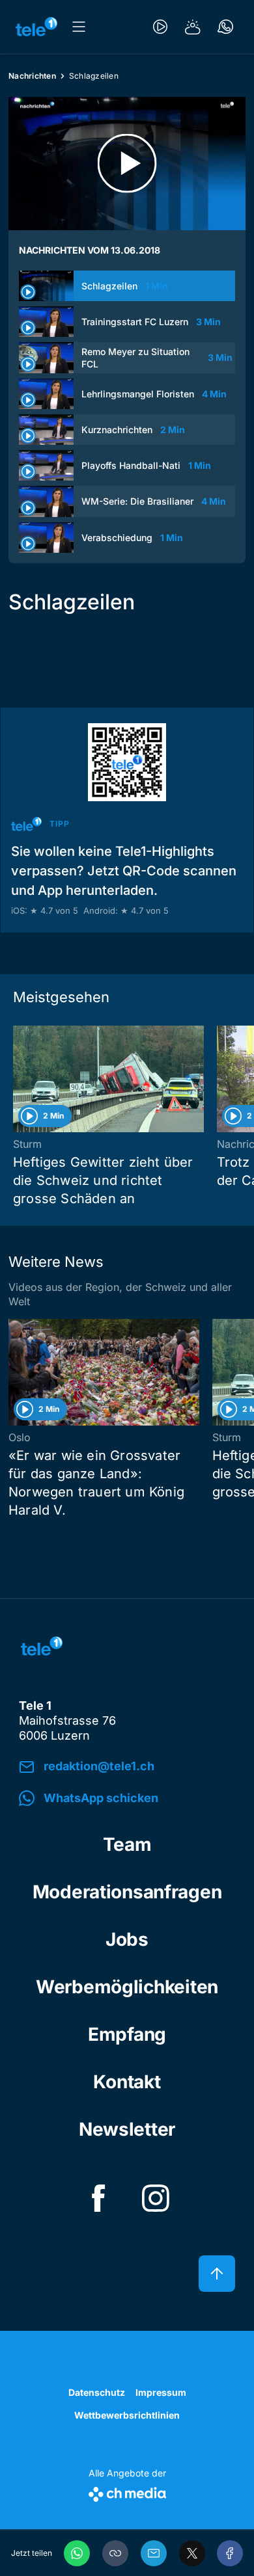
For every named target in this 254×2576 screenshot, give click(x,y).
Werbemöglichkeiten (127, 1987)
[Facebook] (230, 2553)
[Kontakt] (225, 27)
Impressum (161, 2392)
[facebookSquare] (98, 2198)
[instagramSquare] (156, 2198)
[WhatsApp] (77, 2553)
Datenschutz (97, 2392)
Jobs (127, 1939)
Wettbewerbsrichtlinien (127, 2415)
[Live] (160, 27)
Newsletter (127, 2129)
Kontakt (127, 2082)
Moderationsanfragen (127, 1892)
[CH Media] (127, 2492)
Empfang (127, 2034)
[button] (115, 2553)
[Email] (154, 2553)
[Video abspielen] (127, 164)
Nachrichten (32, 76)
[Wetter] (193, 27)
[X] (192, 2553)
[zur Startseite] (36, 27)
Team (127, 1844)
